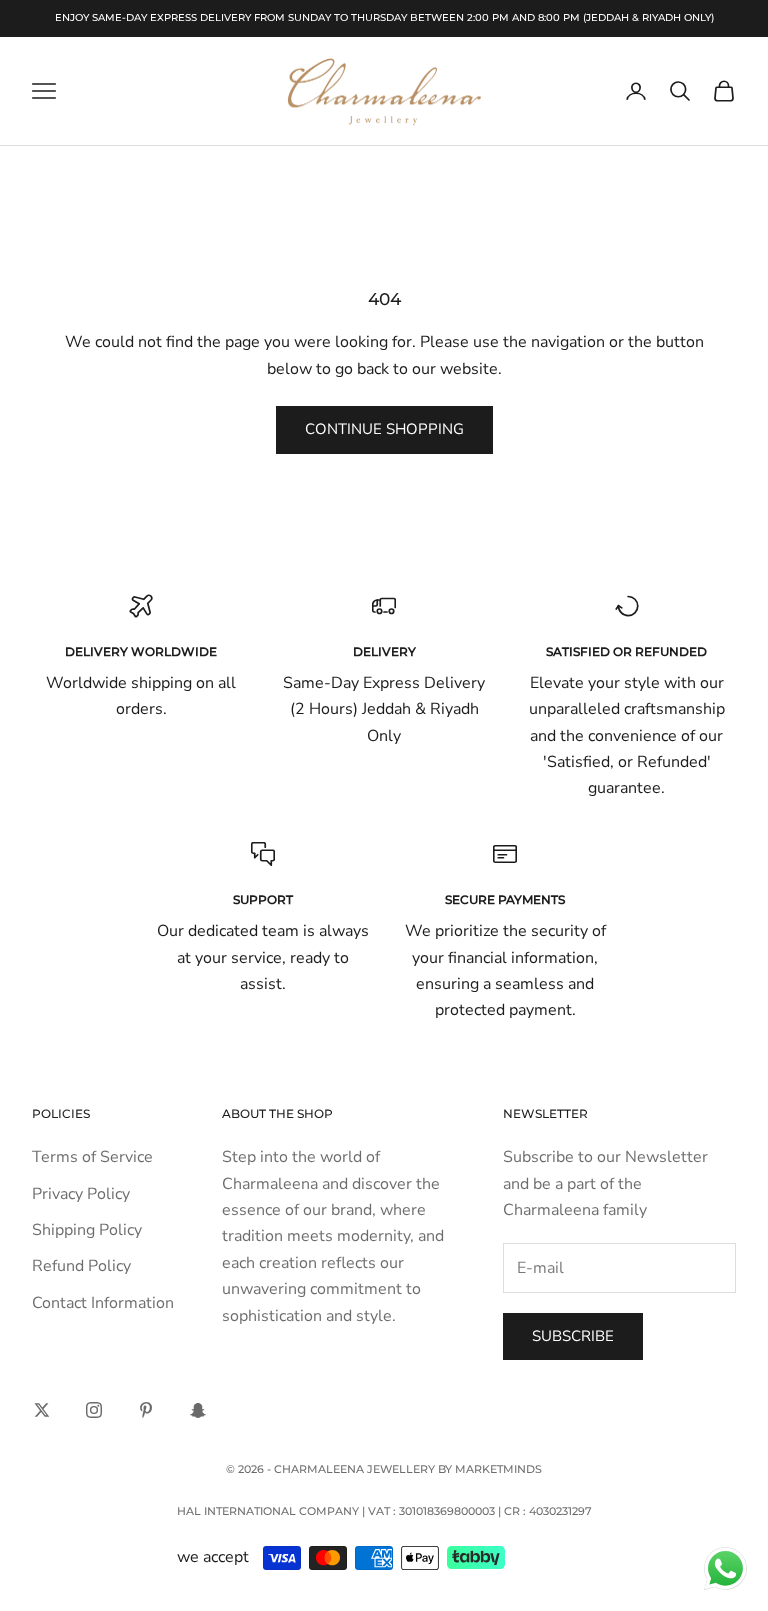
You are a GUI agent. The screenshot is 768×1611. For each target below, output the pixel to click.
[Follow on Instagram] (94, 1410)
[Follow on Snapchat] (198, 1410)
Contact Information (103, 1303)
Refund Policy (81, 1266)
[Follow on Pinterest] (146, 1410)
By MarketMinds (490, 1469)
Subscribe (573, 1336)
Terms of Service (92, 1157)
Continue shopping (384, 429)
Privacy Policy (81, 1194)
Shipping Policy (87, 1230)
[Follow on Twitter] (42, 1410)
